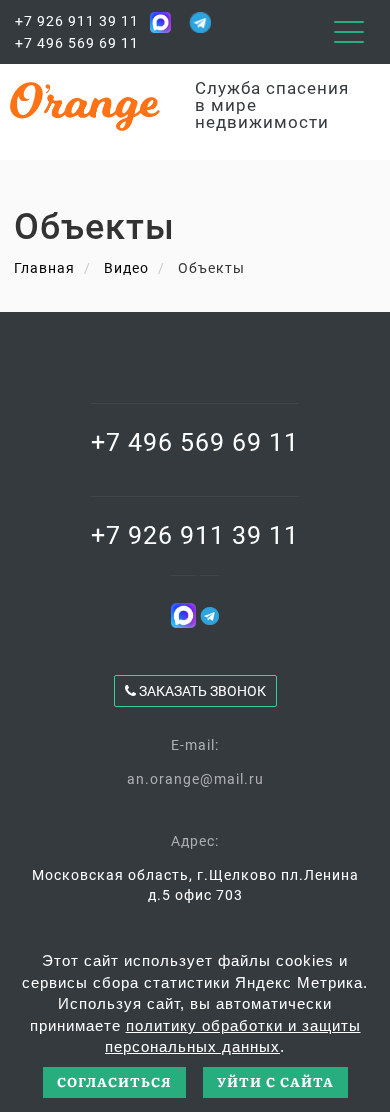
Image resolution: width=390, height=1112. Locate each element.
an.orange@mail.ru (195, 779)
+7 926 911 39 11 (77, 21)
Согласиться (114, 1081)
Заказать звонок (201, 691)
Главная (44, 268)
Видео (126, 268)
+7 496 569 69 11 (77, 43)
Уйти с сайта (275, 1081)
